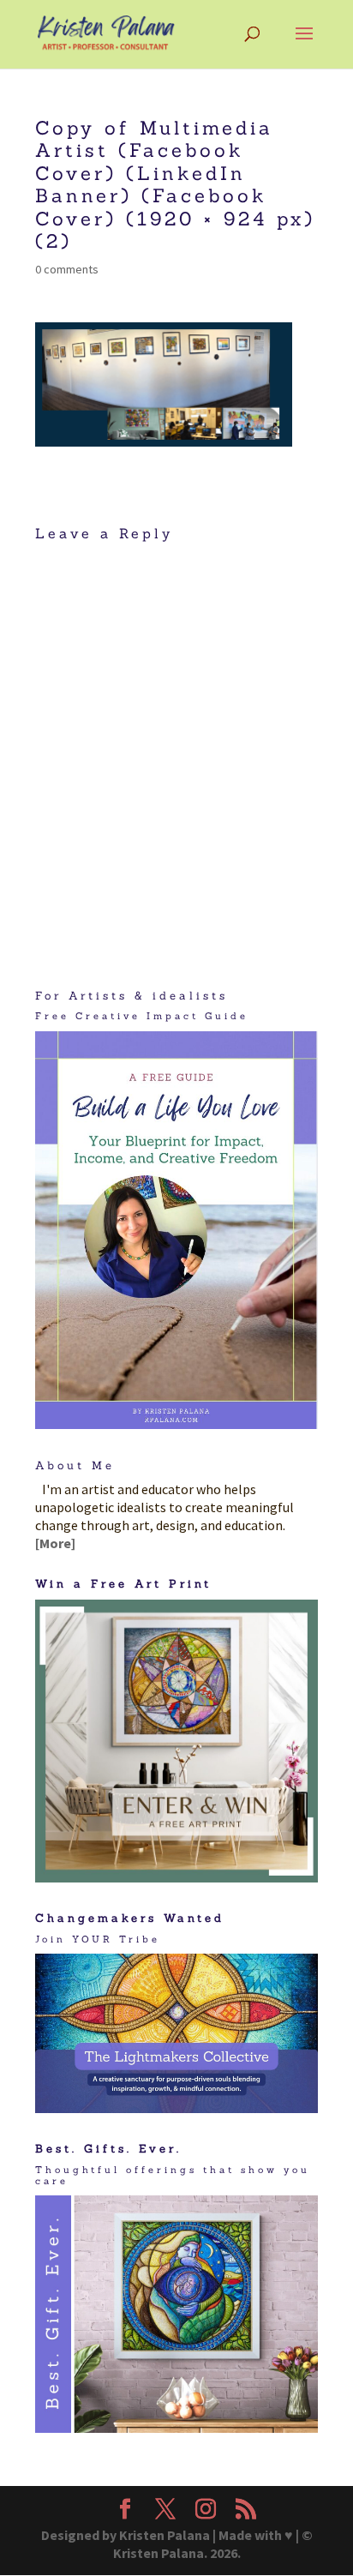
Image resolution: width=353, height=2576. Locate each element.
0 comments (67, 269)
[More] (55, 1543)
